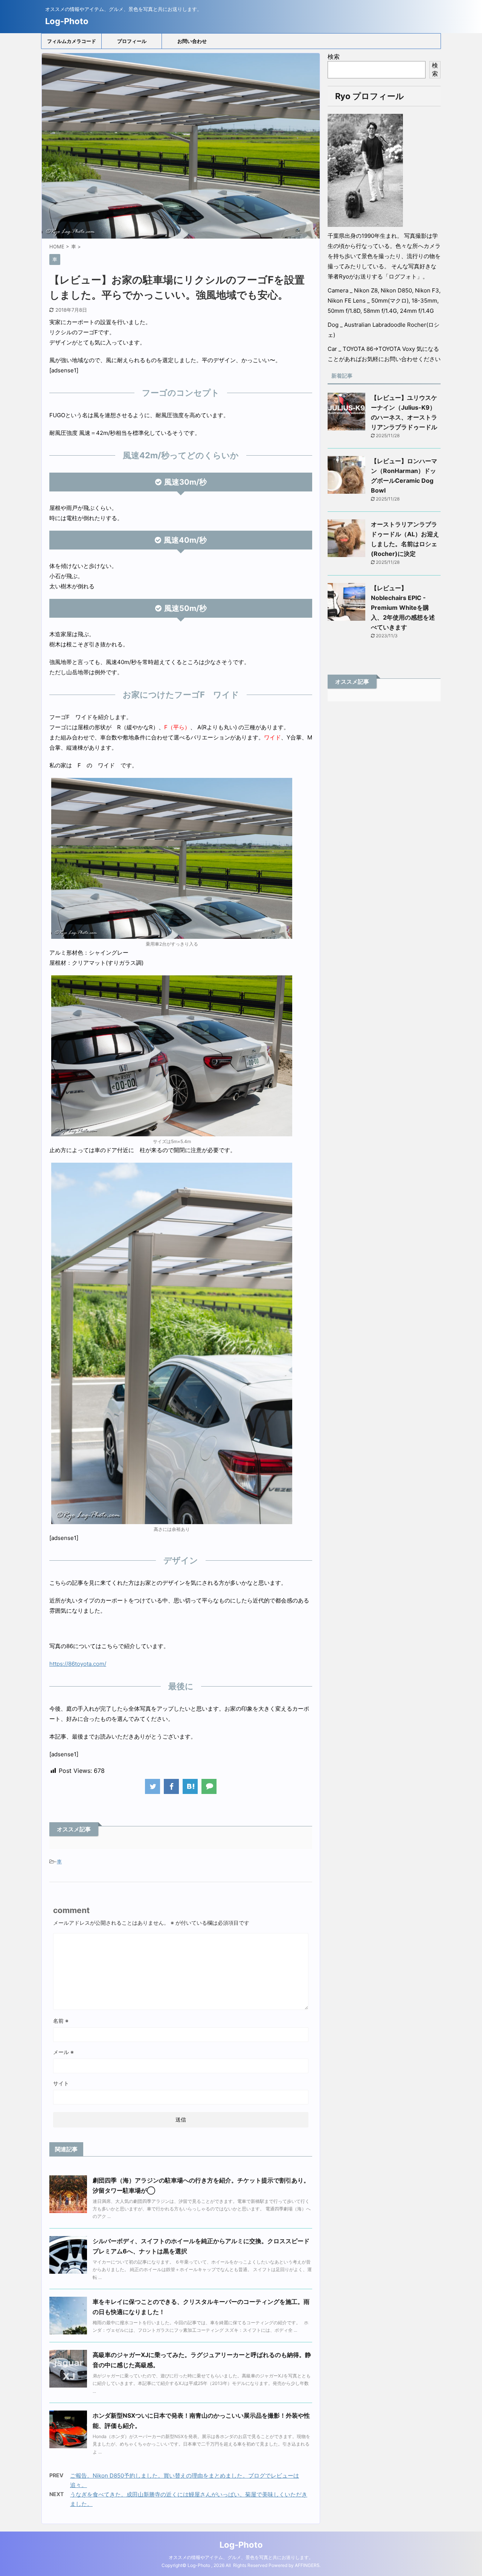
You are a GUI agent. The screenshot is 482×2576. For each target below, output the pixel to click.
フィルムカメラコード (72, 41)
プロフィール (132, 41)
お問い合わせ (192, 41)
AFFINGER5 (307, 2565)
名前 (61, 2021)
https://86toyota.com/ (78, 1664)
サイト (61, 2083)
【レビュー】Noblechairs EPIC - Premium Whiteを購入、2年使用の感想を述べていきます (403, 608)
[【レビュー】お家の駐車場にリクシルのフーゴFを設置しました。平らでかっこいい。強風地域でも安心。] (190, 1786)
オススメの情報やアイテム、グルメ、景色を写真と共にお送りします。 (241, 2557)
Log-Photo (67, 21)
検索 (334, 57)
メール (63, 2052)
